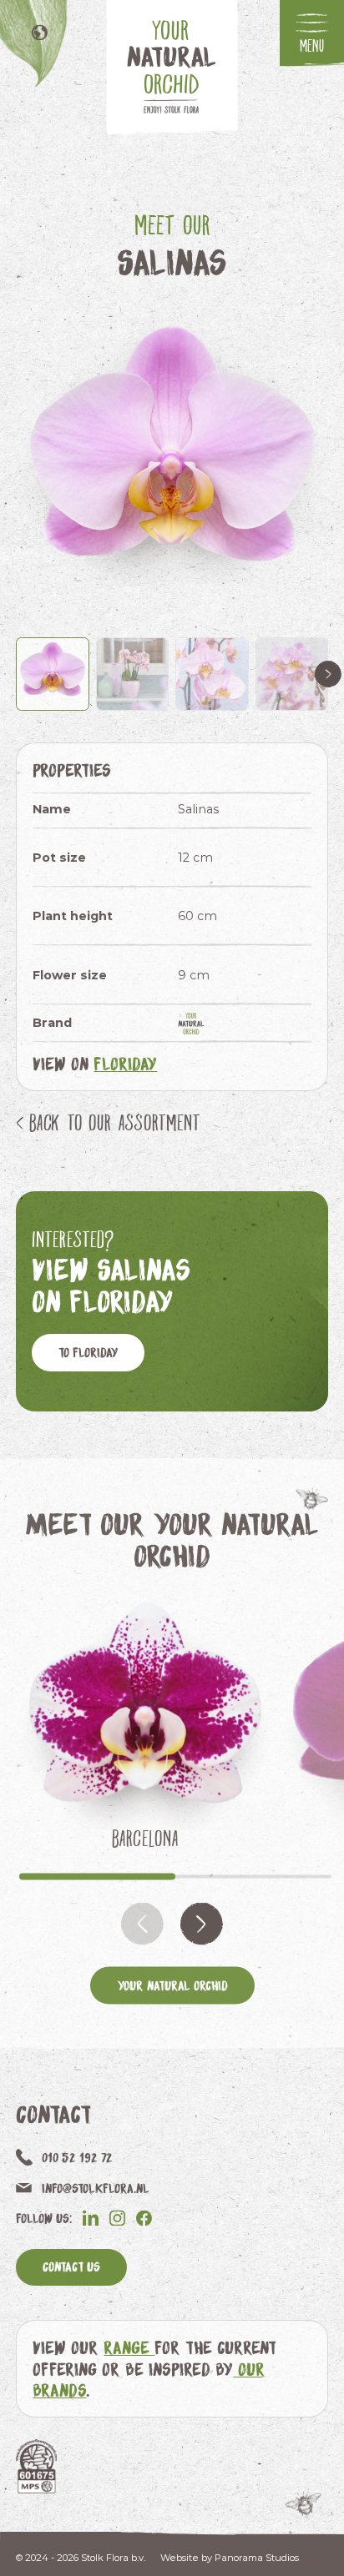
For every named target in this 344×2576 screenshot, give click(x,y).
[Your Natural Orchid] (198, 1024)
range (129, 2347)
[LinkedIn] (91, 2218)
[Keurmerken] (36, 2466)
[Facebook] (144, 2218)
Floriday (125, 1063)
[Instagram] (117, 2218)
